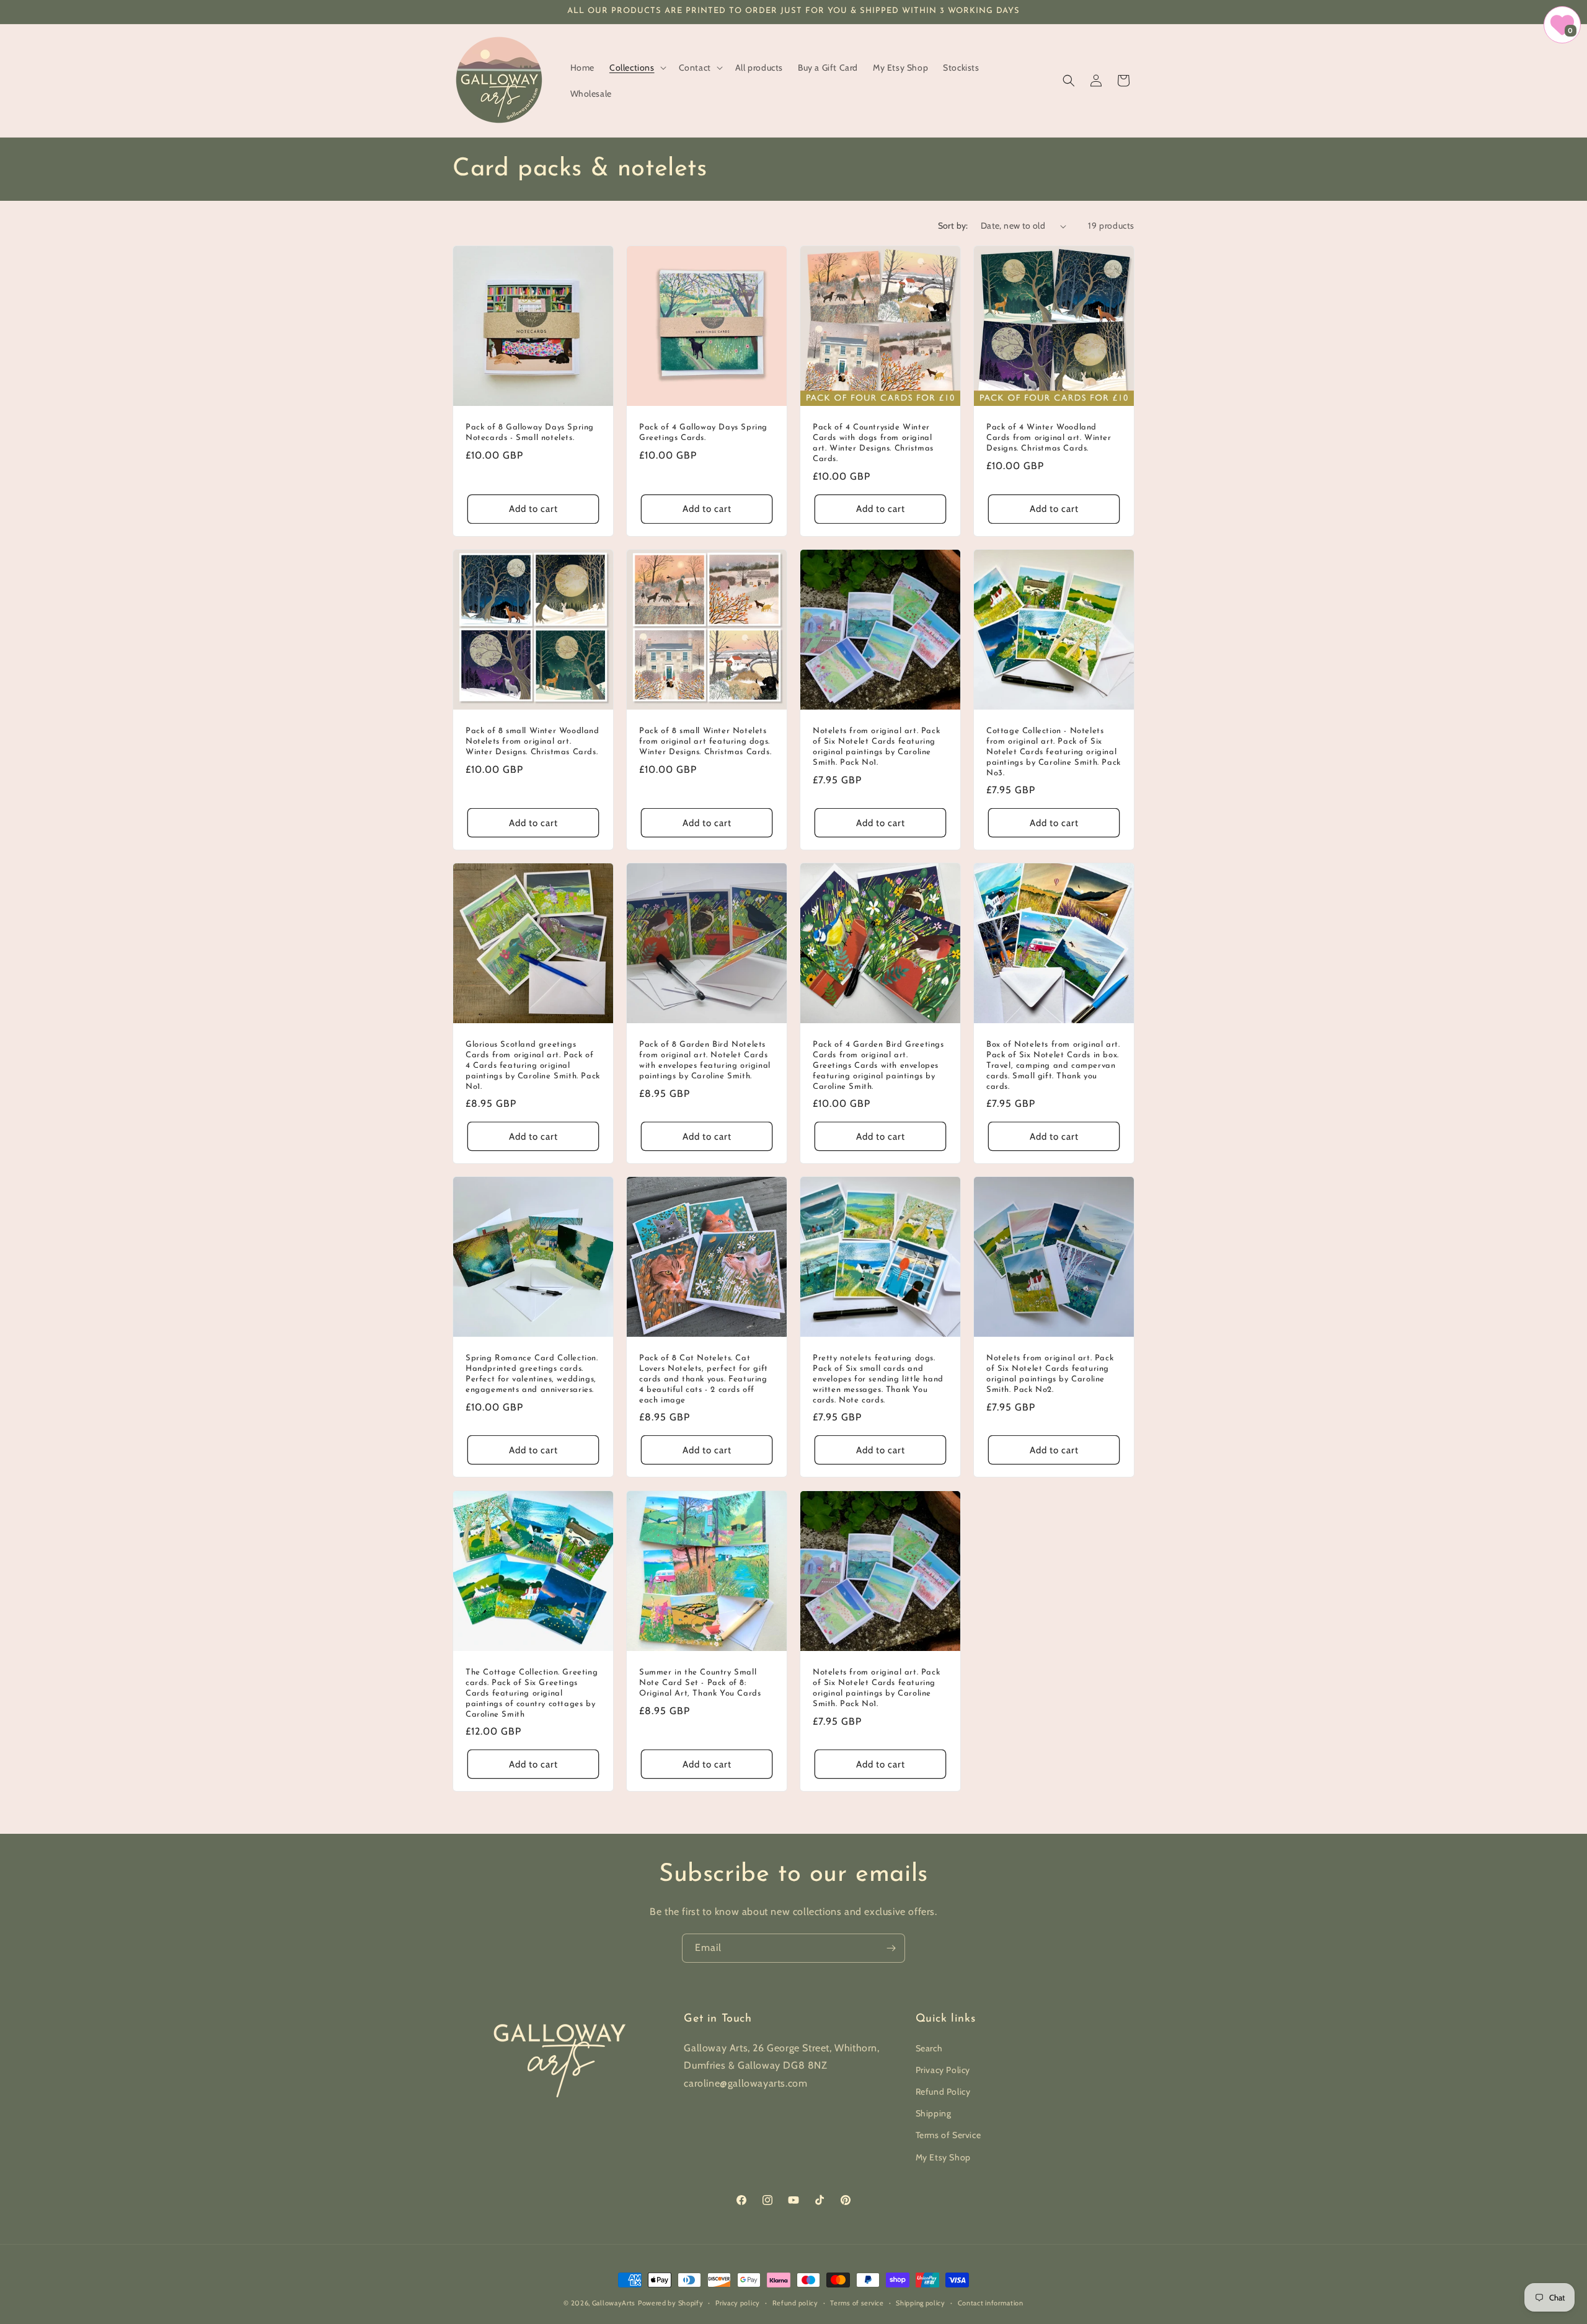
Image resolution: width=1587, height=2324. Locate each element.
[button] (637, 68)
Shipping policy (921, 2303)
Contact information (991, 2303)
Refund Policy (943, 2092)
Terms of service (857, 2303)
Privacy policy (738, 2303)
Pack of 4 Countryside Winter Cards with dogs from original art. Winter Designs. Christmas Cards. (873, 443)
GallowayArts (614, 2303)
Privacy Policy (943, 2070)
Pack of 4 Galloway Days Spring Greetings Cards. (703, 433)
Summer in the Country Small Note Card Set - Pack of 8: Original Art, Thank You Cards (700, 1683)
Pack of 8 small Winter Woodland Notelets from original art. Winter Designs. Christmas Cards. (533, 742)
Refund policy (795, 2303)
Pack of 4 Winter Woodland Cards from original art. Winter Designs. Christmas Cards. (1049, 438)
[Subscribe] (891, 1948)
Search (929, 2048)
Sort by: (953, 226)
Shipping (934, 2113)
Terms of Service (948, 2135)
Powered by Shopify (671, 2303)
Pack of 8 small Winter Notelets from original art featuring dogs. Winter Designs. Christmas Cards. (705, 742)
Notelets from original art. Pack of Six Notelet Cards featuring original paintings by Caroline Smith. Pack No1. (876, 747)
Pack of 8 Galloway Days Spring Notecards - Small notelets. (530, 433)
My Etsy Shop (943, 2157)
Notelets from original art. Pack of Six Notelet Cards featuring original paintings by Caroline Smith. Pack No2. (1050, 1374)
